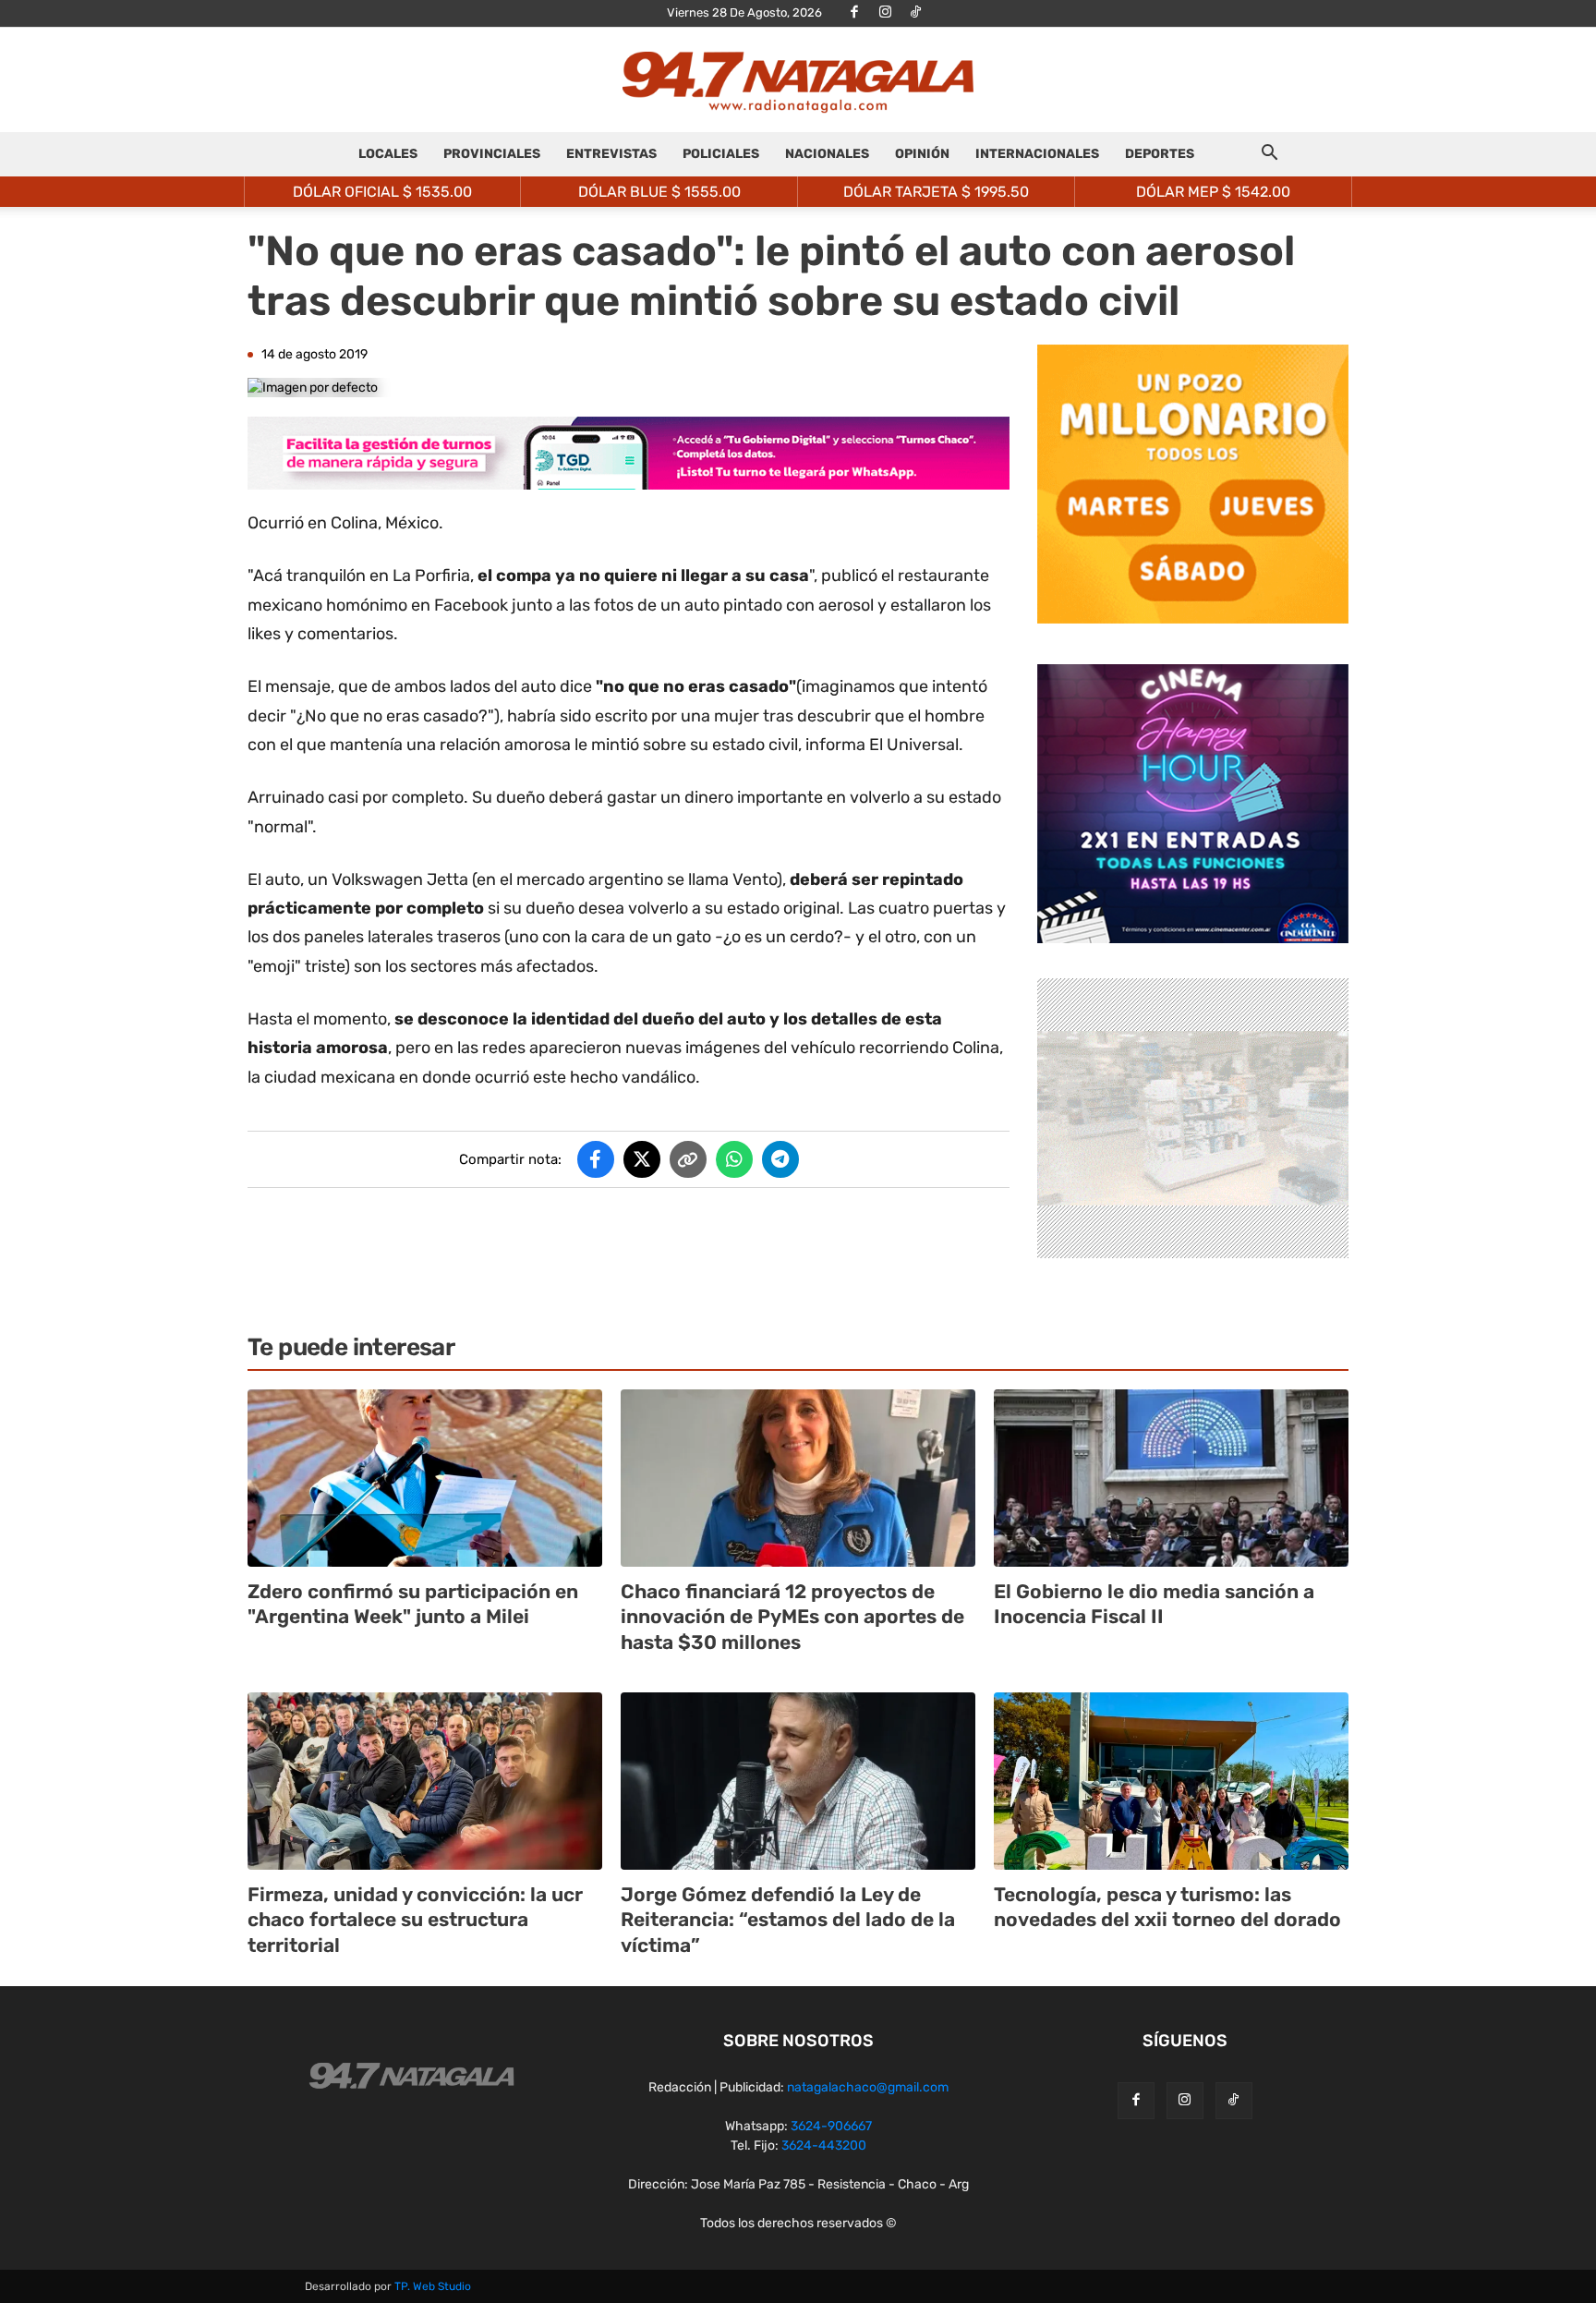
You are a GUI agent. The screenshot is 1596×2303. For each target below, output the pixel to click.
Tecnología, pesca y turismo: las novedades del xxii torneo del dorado (1167, 1907)
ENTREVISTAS (611, 154)
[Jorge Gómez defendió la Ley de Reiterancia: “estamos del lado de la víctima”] (798, 1781)
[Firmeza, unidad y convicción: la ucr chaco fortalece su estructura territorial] (425, 1781)
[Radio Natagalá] (798, 81)
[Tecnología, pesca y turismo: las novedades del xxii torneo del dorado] (1171, 1781)
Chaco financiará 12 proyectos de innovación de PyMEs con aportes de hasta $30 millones (792, 1617)
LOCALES (388, 154)
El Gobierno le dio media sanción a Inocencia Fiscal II (1154, 1604)
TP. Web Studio (433, 2286)
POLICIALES (721, 154)
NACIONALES (827, 154)
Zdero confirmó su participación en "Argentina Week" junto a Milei (413, 1604)
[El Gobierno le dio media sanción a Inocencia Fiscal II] (1171, 1478)
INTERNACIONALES (1037, 154)
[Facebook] (854, 13)
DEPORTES (1160, 154)
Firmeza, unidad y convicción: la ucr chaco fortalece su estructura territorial (415, 1920)
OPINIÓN (922, 154)
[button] (1269, 156)
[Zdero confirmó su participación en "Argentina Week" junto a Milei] (425, 1478)
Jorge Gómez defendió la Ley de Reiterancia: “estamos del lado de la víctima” (788, 1920)
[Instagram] (885, 13)
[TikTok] (915, 13)
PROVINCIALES (492, 154)
